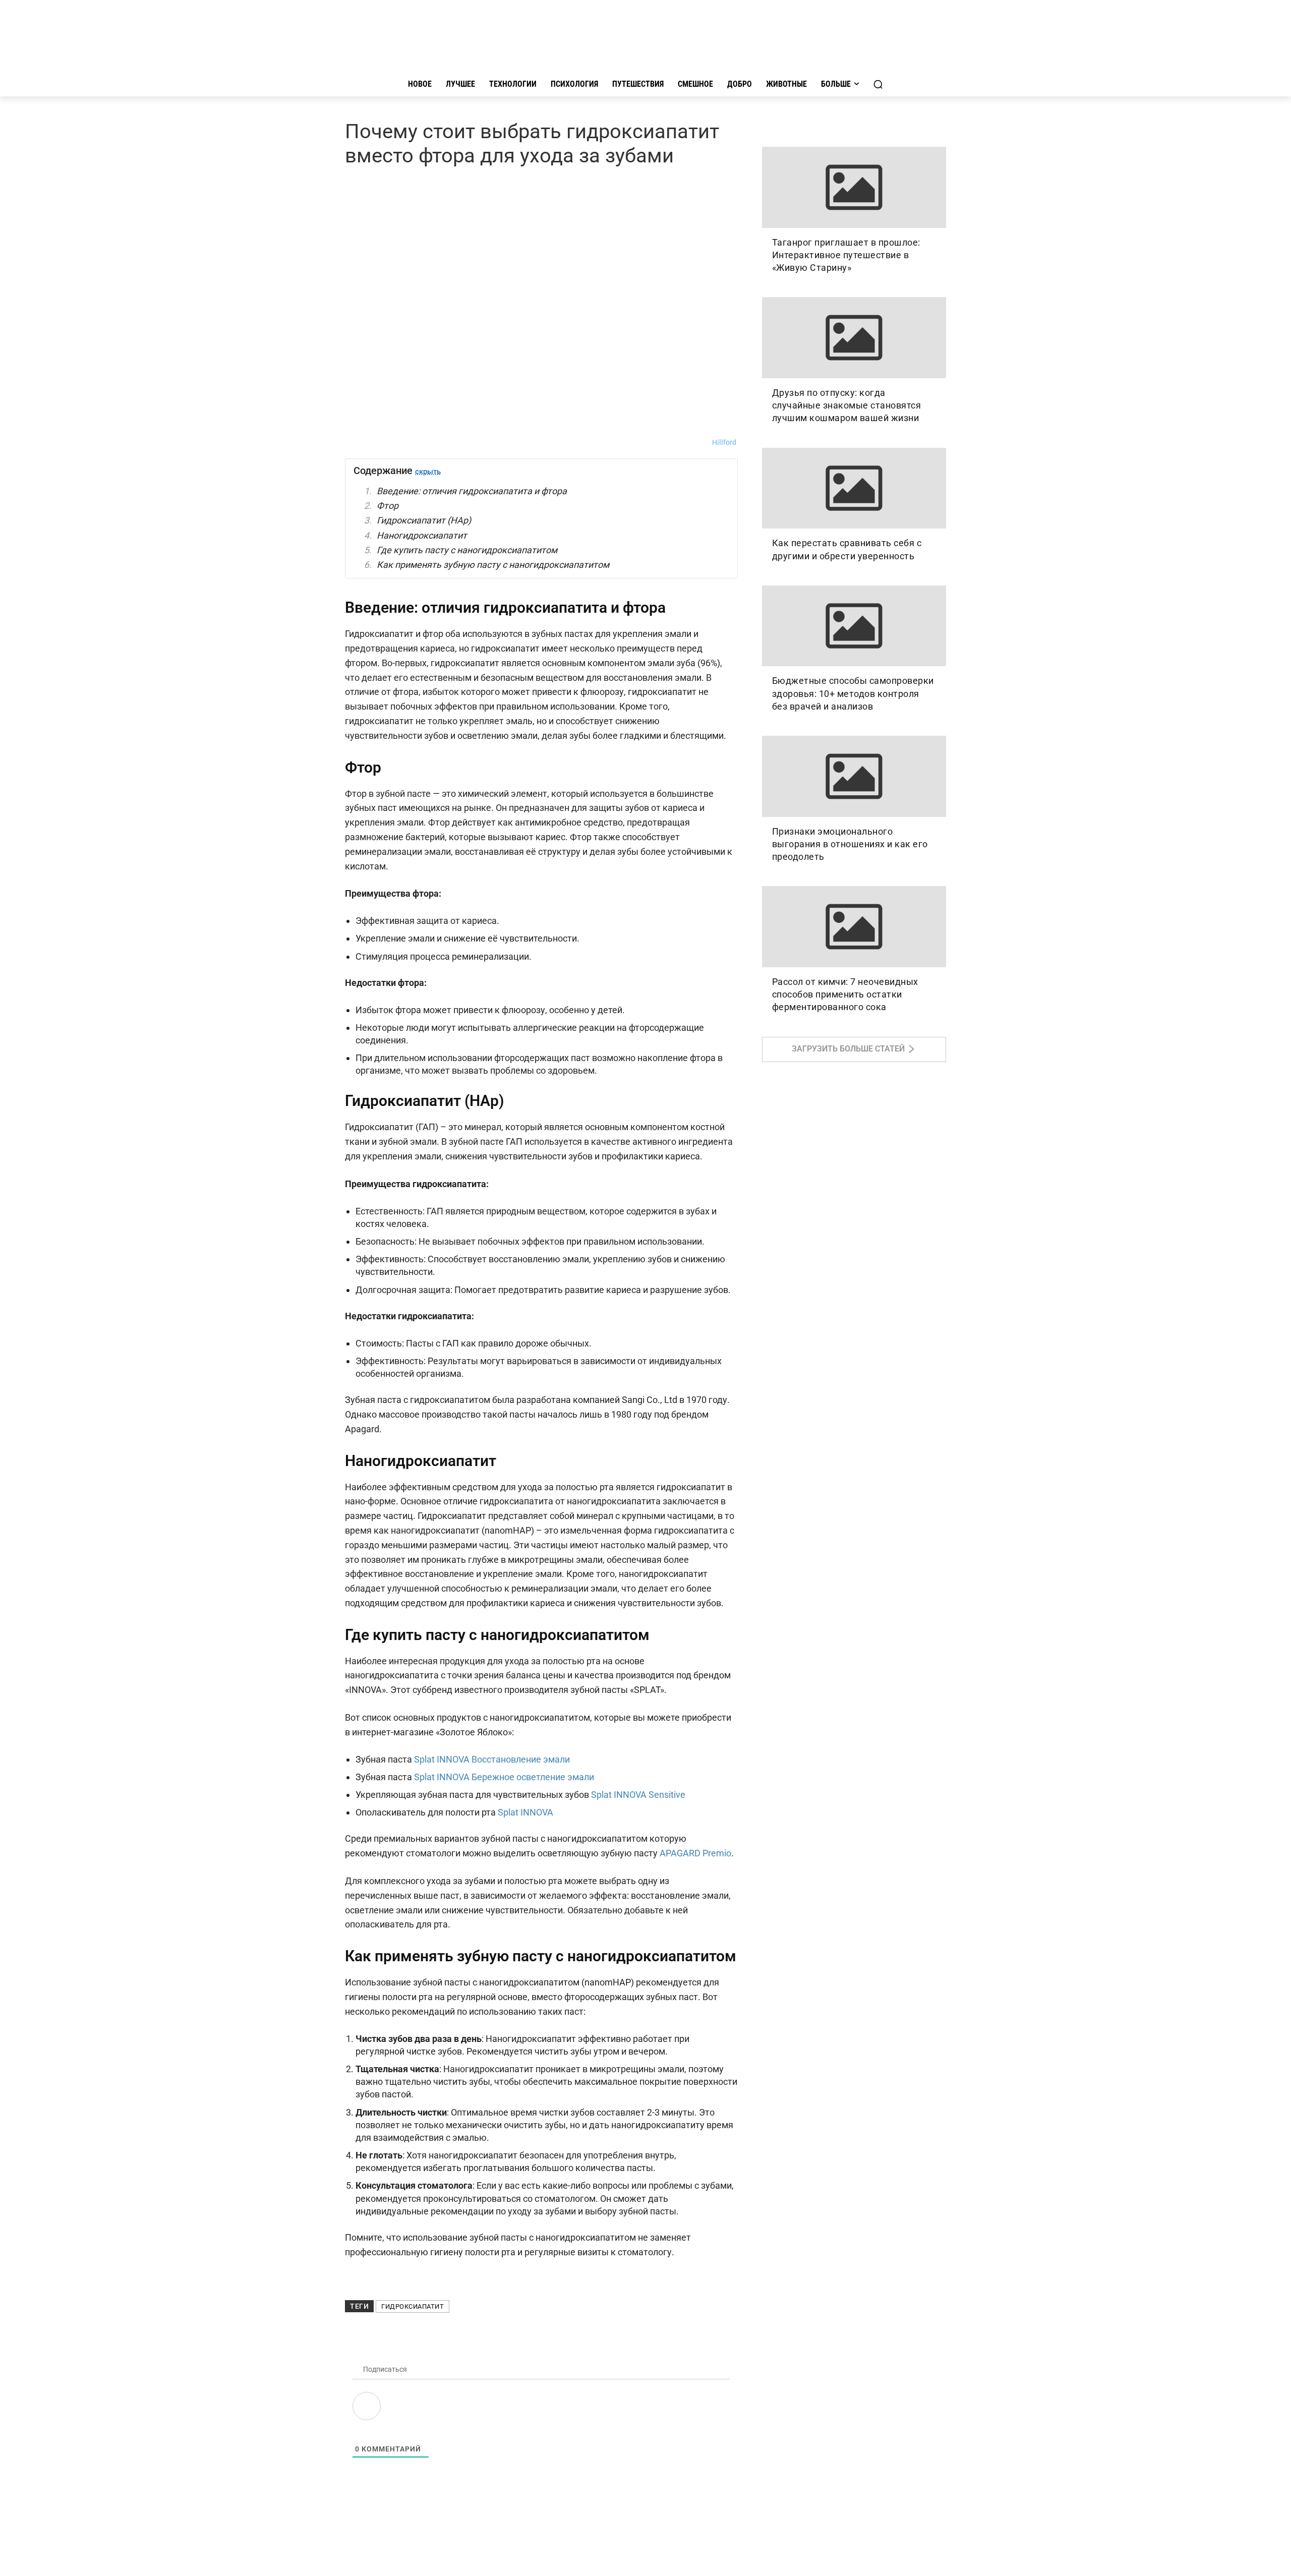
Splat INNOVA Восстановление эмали (492, 1759)
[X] (448, 442)
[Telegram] (378, 442)
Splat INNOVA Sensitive (638, 1795)
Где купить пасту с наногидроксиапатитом (467, 550)
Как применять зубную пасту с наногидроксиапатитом (493, 565)
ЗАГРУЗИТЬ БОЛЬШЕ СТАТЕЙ (848, 1049)
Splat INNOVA (525, 1812)
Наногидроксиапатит (422, 535)
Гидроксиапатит (413, 2306)
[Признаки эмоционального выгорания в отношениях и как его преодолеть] (854, 776)
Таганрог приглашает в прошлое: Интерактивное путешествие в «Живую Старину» (846, 255)
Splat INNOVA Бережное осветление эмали (504, 1777)
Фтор (388, 506)
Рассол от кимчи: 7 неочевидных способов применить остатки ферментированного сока (845, 994)
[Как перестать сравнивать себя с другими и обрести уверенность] (854, 488)
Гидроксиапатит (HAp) (424, 520)
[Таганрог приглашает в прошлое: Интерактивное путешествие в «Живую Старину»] (854, 187)
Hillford (724, 442)
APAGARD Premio (695, 1853)
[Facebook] (401, 442)
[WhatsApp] (425, 442)
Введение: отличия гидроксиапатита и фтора (472, 491)
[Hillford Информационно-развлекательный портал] (645, 39)
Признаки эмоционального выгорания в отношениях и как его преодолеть (850, 844)
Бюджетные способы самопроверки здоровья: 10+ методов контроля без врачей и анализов (853, 693)
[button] (878, 84)
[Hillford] (700, 442)
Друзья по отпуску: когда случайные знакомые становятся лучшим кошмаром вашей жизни (847, 405)
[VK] (355, 442)
